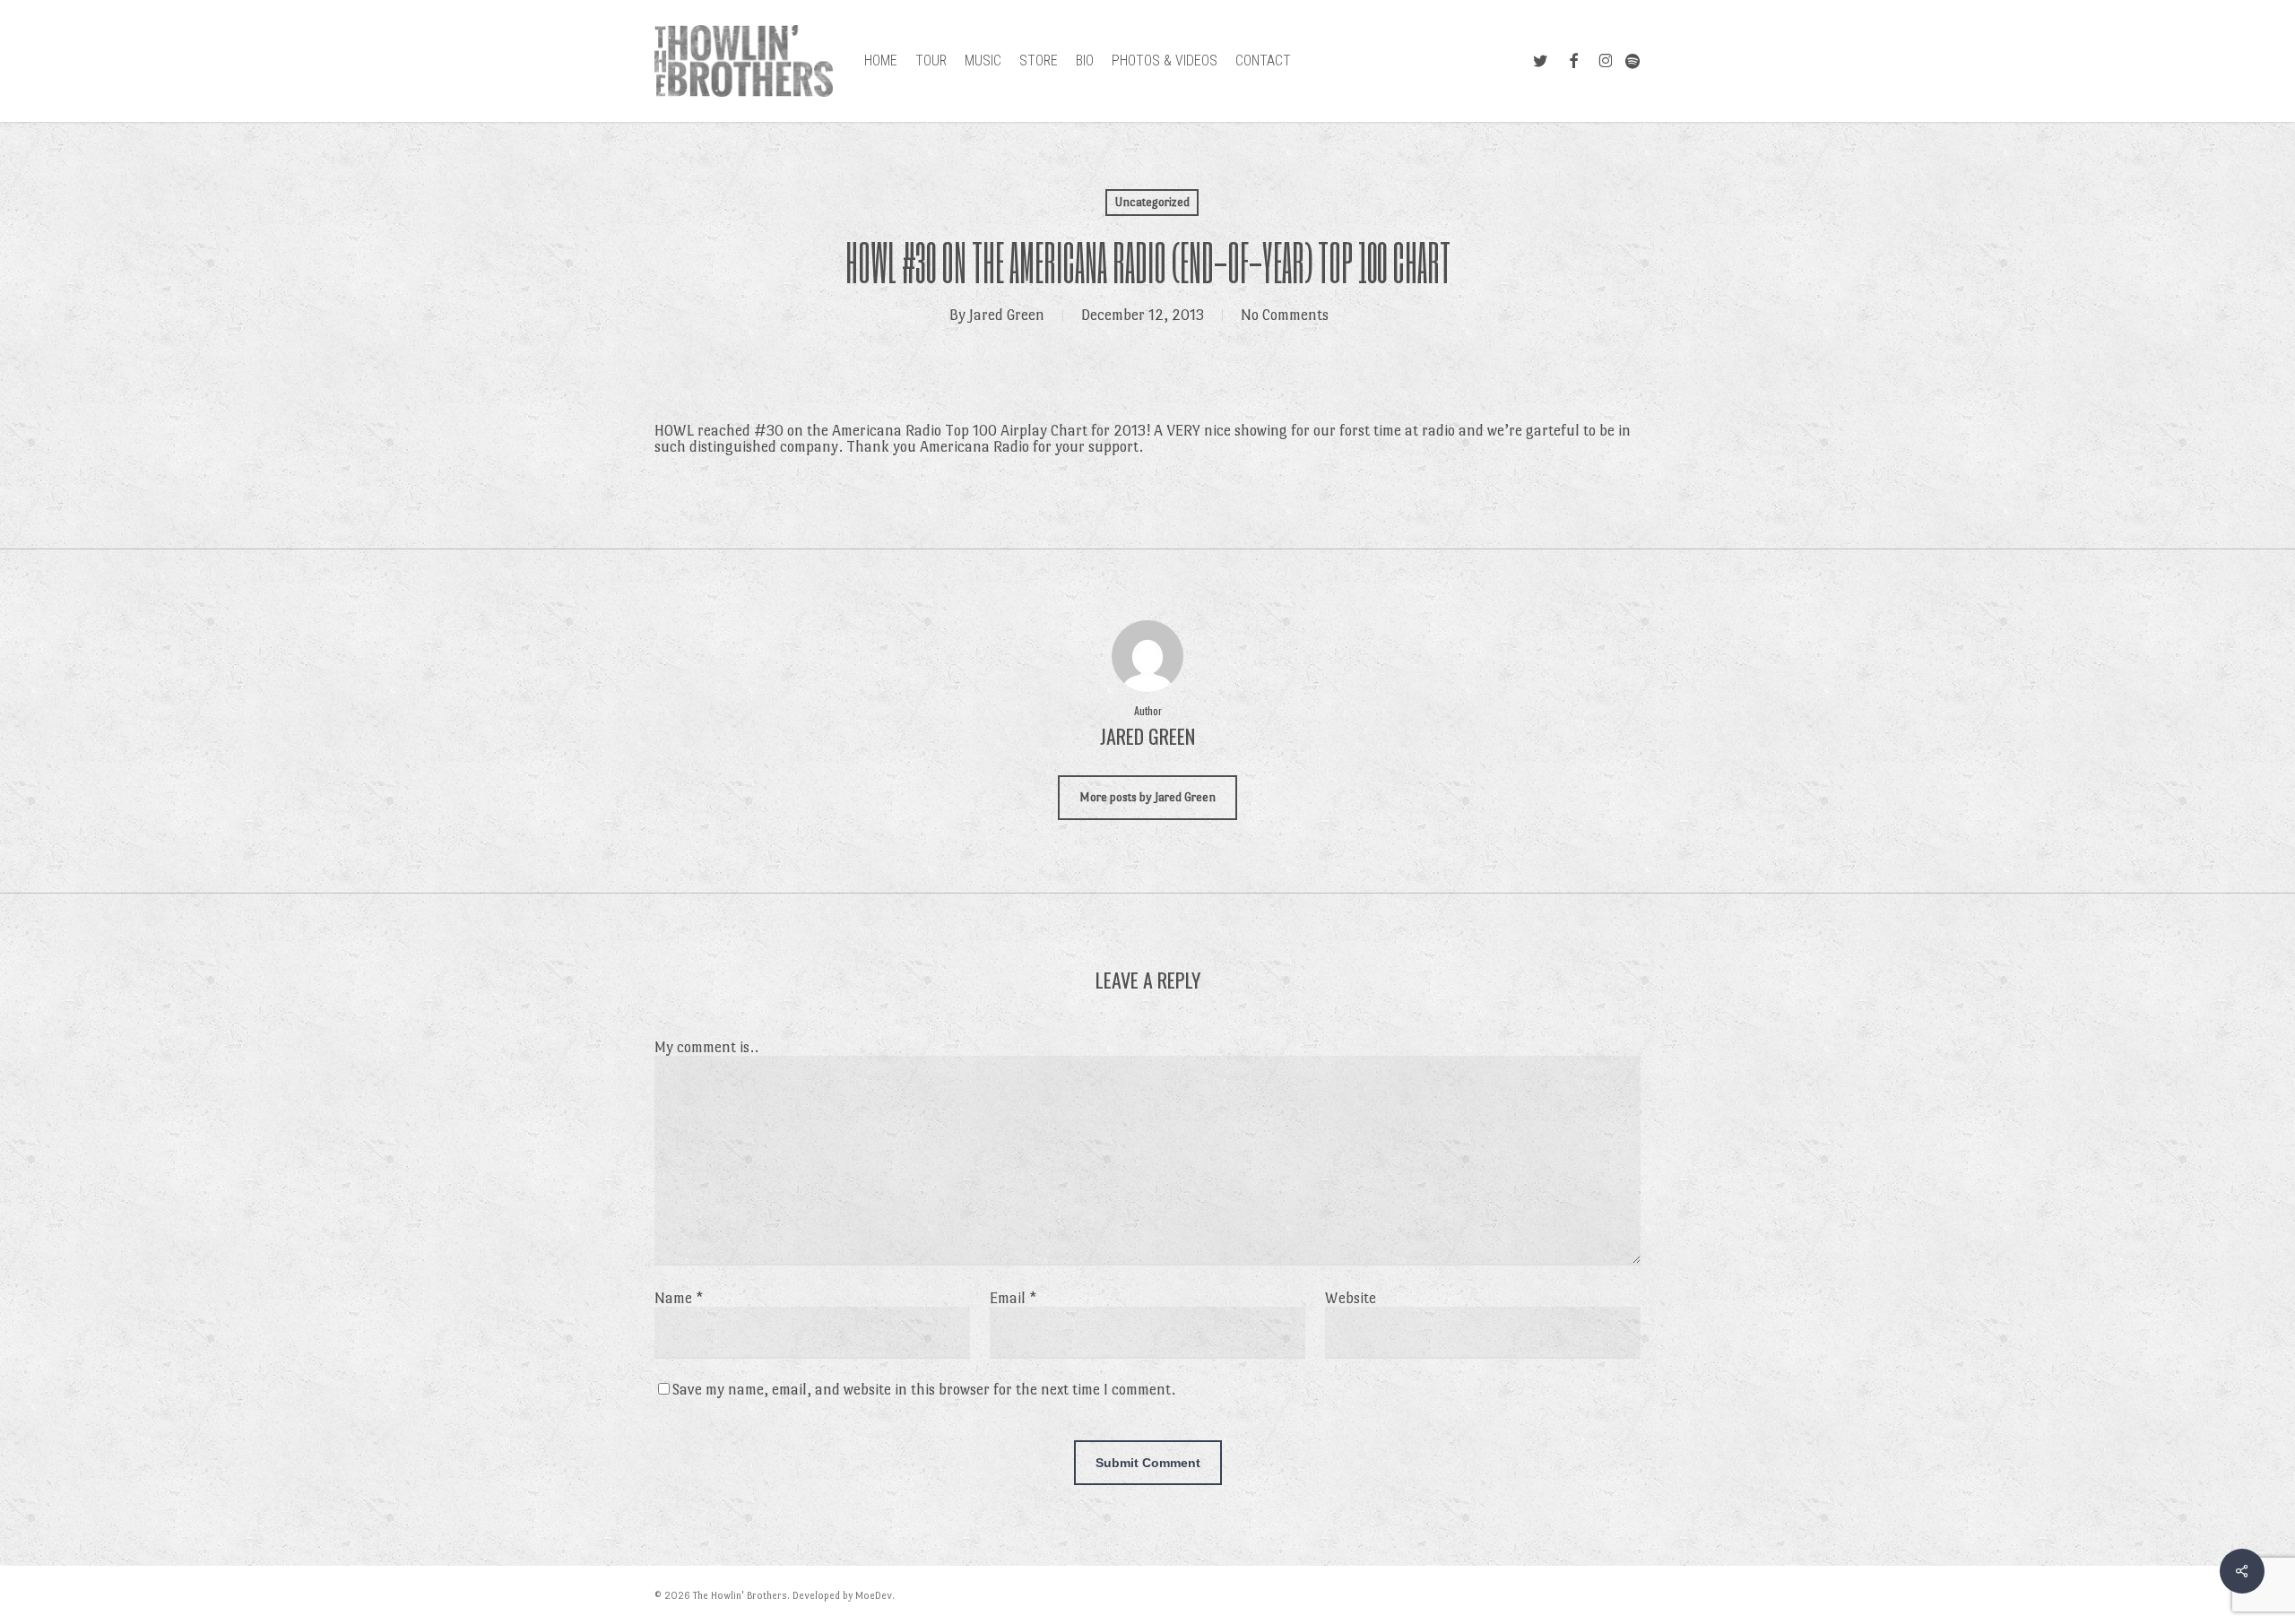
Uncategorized (1152, 202)
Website (1351, 1298)
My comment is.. (706, 1047)
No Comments (1285, 315)
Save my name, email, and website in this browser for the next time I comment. (924, 1390)
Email (1013, 1298)
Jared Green (1007, 315)
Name (679, 1298)
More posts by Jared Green (1147, 797)
